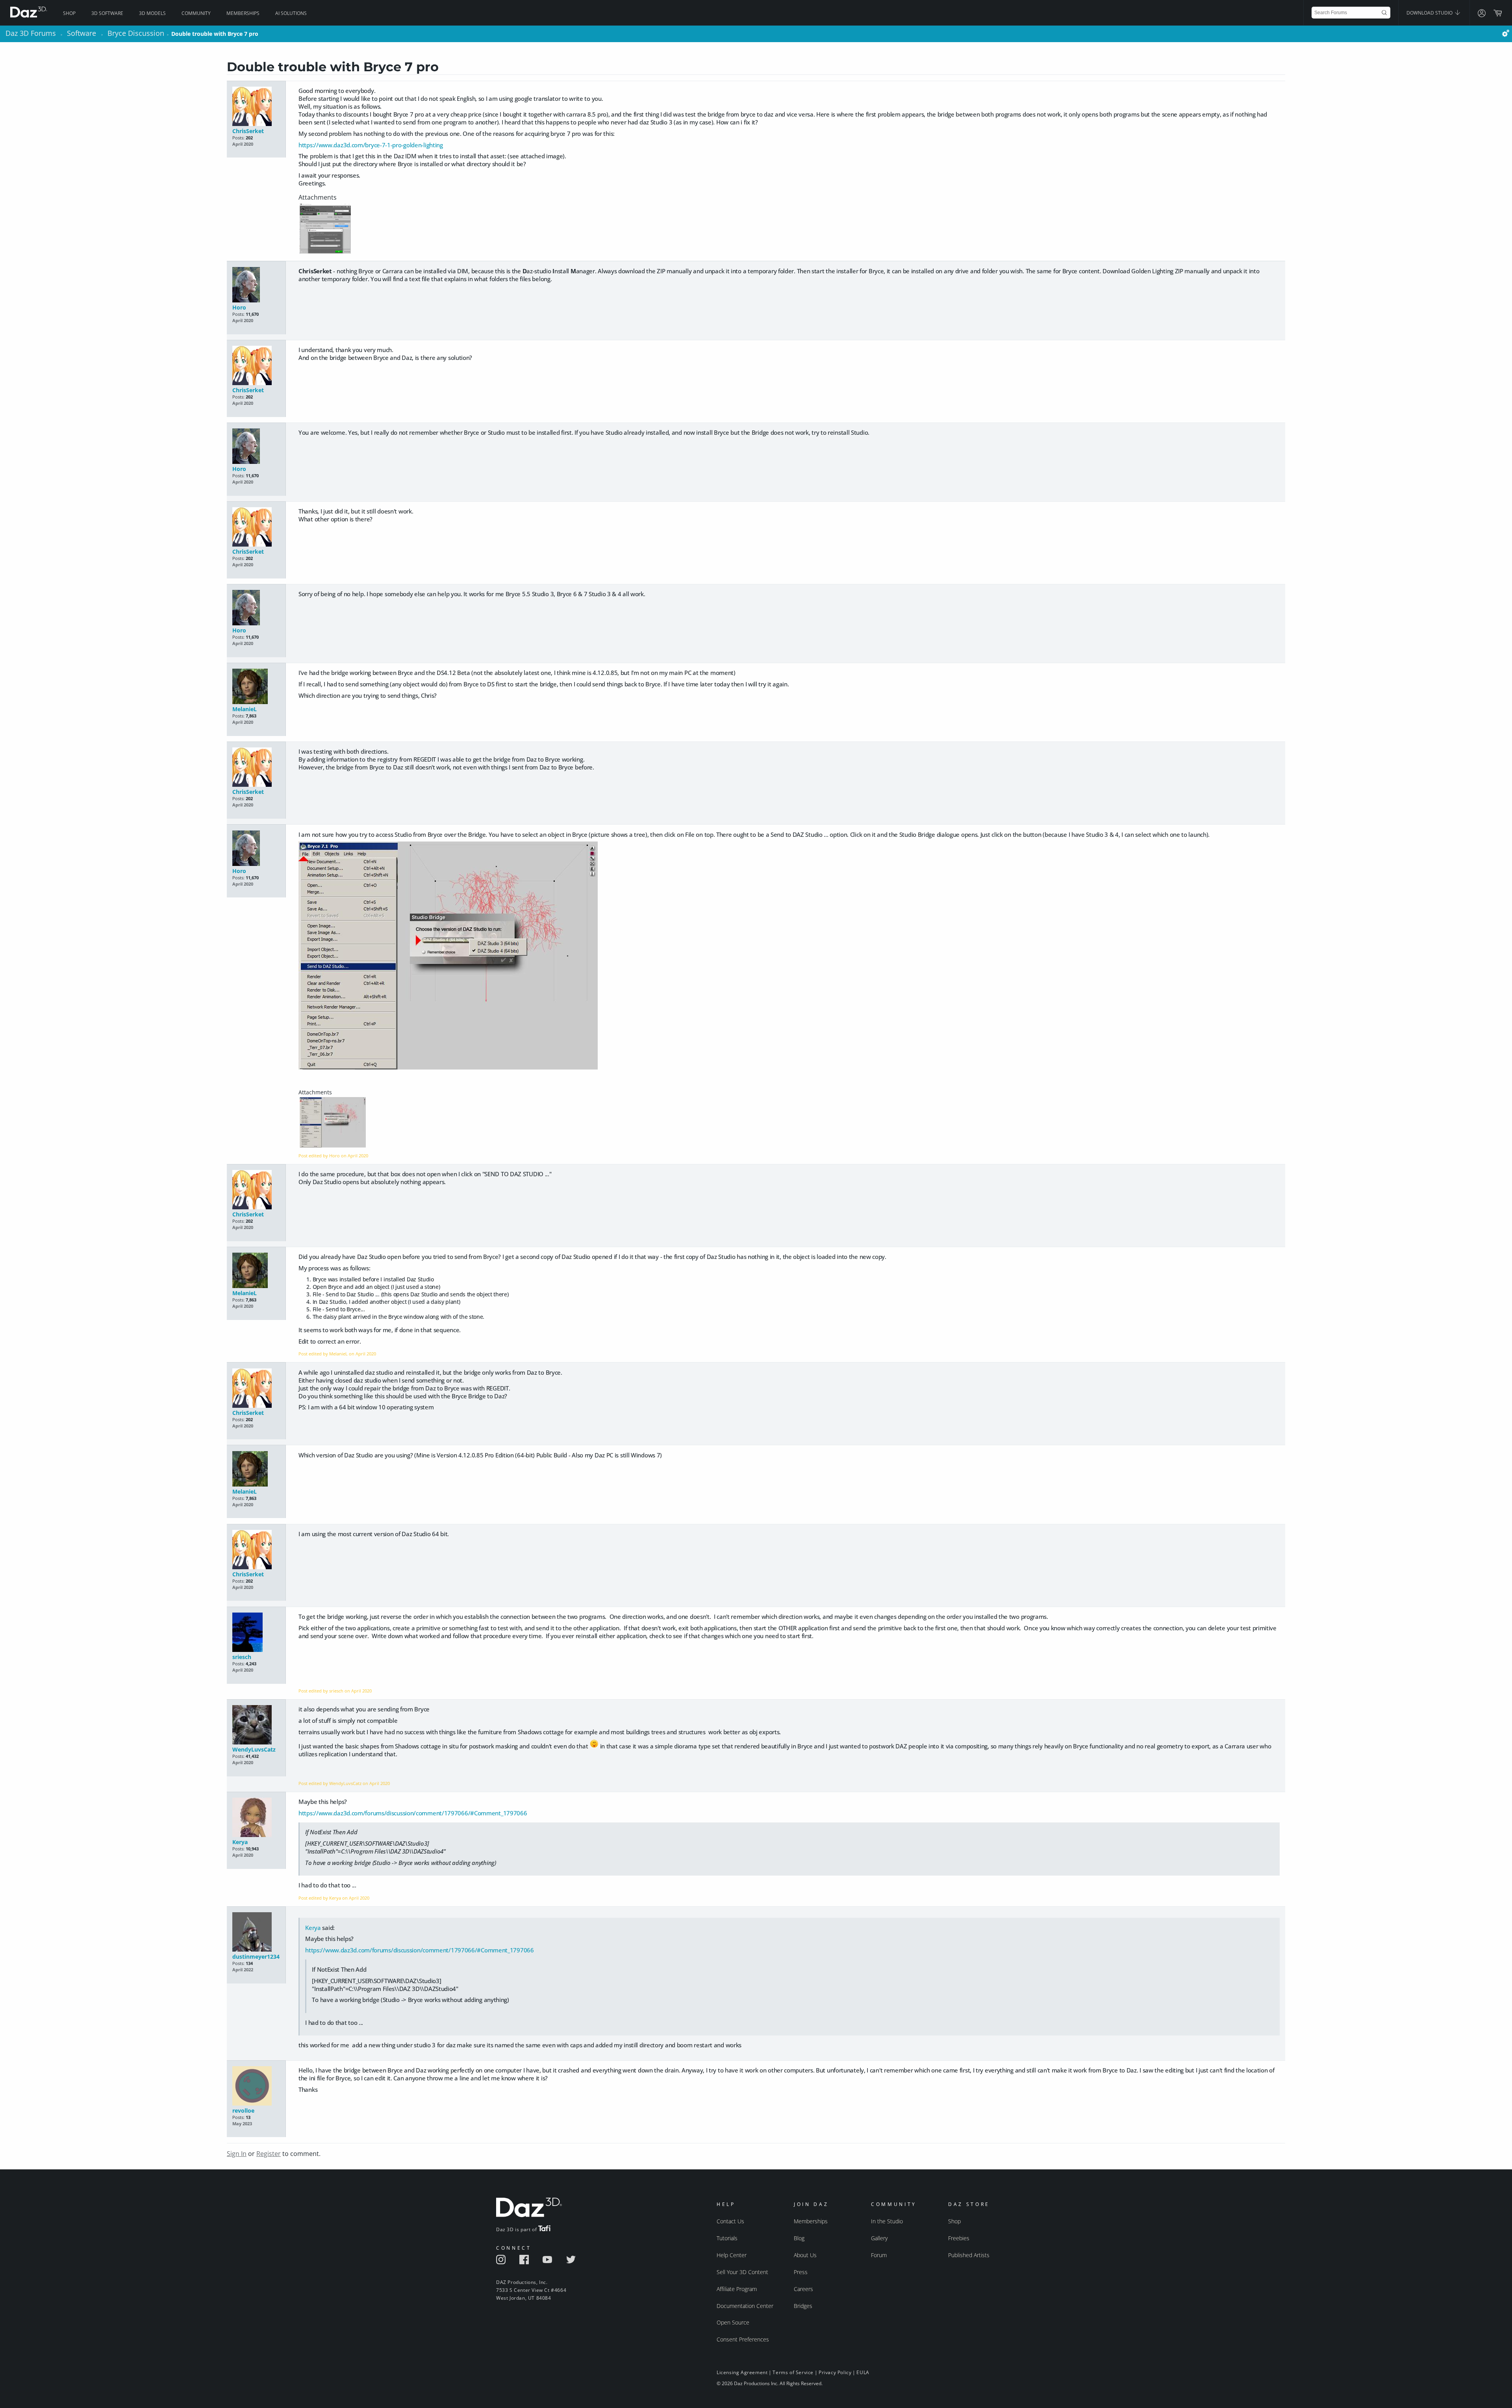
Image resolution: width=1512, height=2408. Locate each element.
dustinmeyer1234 (256, 1957)
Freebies (959, 2238)
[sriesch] (256, 1633)
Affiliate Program (737, 2289)
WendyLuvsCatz (254, 1749)
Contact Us (730, 2221)
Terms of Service (793, 2372)
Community (196, 13)
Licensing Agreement (742, 2372)
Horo (239, 307)
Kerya (240, 1842)
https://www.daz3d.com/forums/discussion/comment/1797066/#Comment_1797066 (413, 1813)
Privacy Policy (835, 2372)
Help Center (732, 2255)
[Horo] (256, 285)
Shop (69, 13)
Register (269, 2154)
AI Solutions (291, 13)
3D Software (107, 13)
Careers (803, 2289)
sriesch (242, 1657)
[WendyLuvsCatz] (256, 1725)
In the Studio (887, 2221)
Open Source (733, 2322)
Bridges (803, 2306)
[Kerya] (256, 1818)
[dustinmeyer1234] (256, 1933)
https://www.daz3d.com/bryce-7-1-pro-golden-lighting (371, 145)
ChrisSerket (248, 131)
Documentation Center (745, 2306)
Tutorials (727, 2238)
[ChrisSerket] (256, 107)
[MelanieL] (256, 687)
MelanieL (245, 709)
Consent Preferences (743, 2339)
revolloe (243, 2110)
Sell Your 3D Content (742, 2272)
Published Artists (969, 2255)
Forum (879, 2255)
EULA (863, 2372)
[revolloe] (256, 2086)
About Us (805, 2255)
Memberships (243, 13)
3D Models (152, 13)
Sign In (237, 2154)
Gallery (879, 2238)
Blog (799, 2238)
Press (801, 2272)
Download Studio (1430, 13)
